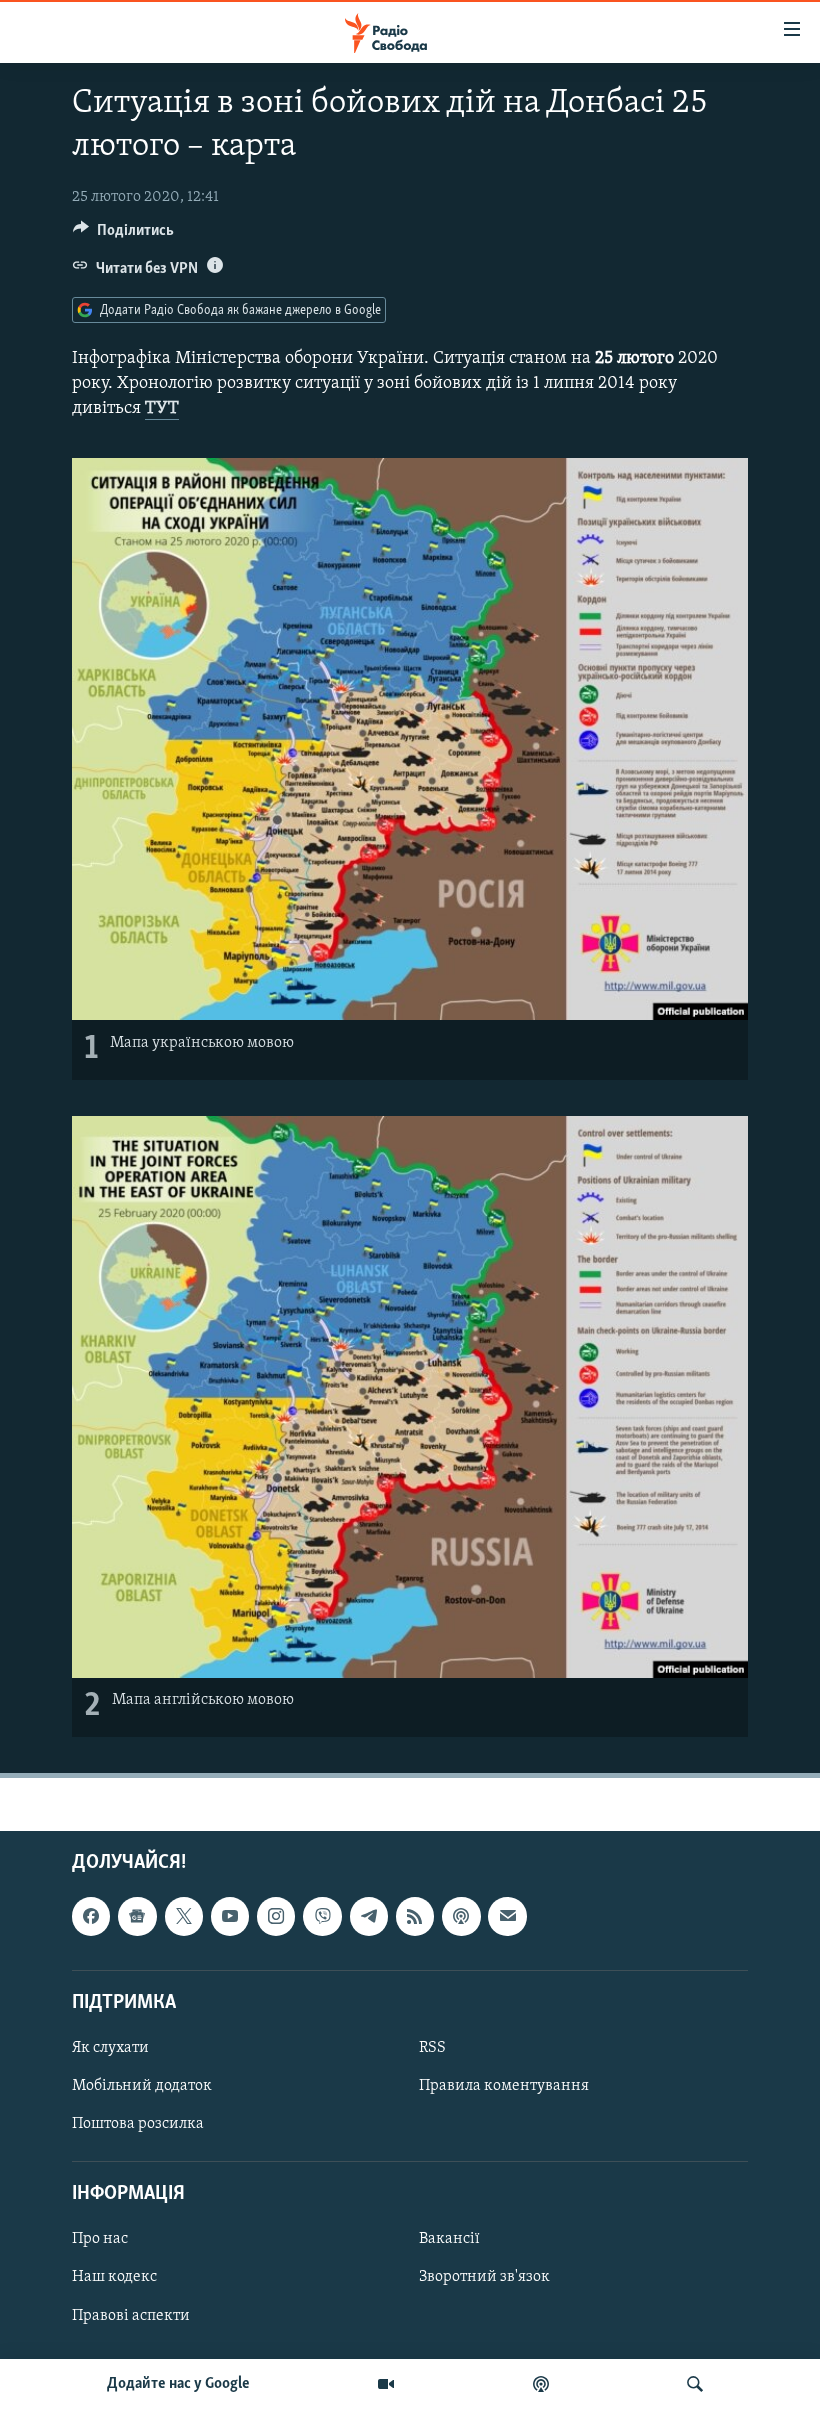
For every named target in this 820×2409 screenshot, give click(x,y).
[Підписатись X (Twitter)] (184, 1917)
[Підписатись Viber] (322, 1917)
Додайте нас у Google (178, 2384)
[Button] (123, 235)
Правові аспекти (131, 2316)
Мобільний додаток (142, 2086)
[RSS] (415, 1917)
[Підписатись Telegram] (369, 1917)
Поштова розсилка (138, 2124)
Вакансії (449, 2240)
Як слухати (110, 2048)
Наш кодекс (114, 2278)
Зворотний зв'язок (484, 2278)
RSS (432, 2048)
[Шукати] (695, 2384)
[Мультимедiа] (386, 2384)
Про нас (100, 2240)
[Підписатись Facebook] (91, 1917)
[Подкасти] (541, 2384)
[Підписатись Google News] (137, 1917)
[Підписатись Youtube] (230, 1917)
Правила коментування (504, 2086)
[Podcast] (461, 1917)
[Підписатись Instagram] (276, 1917)
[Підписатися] (507, 1917)
